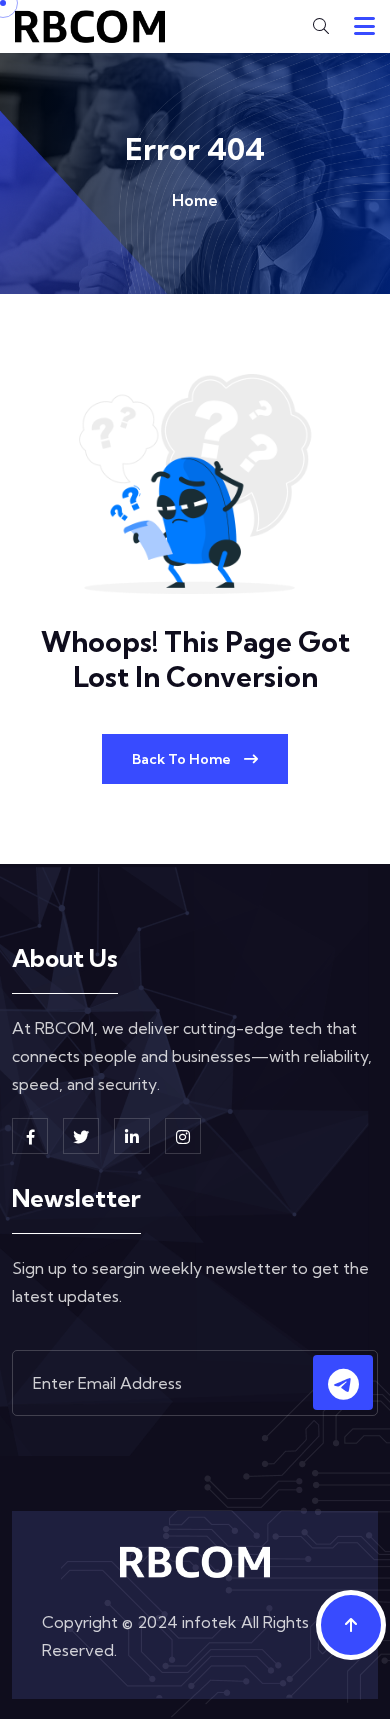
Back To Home (183, 759)
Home (195, 200)
